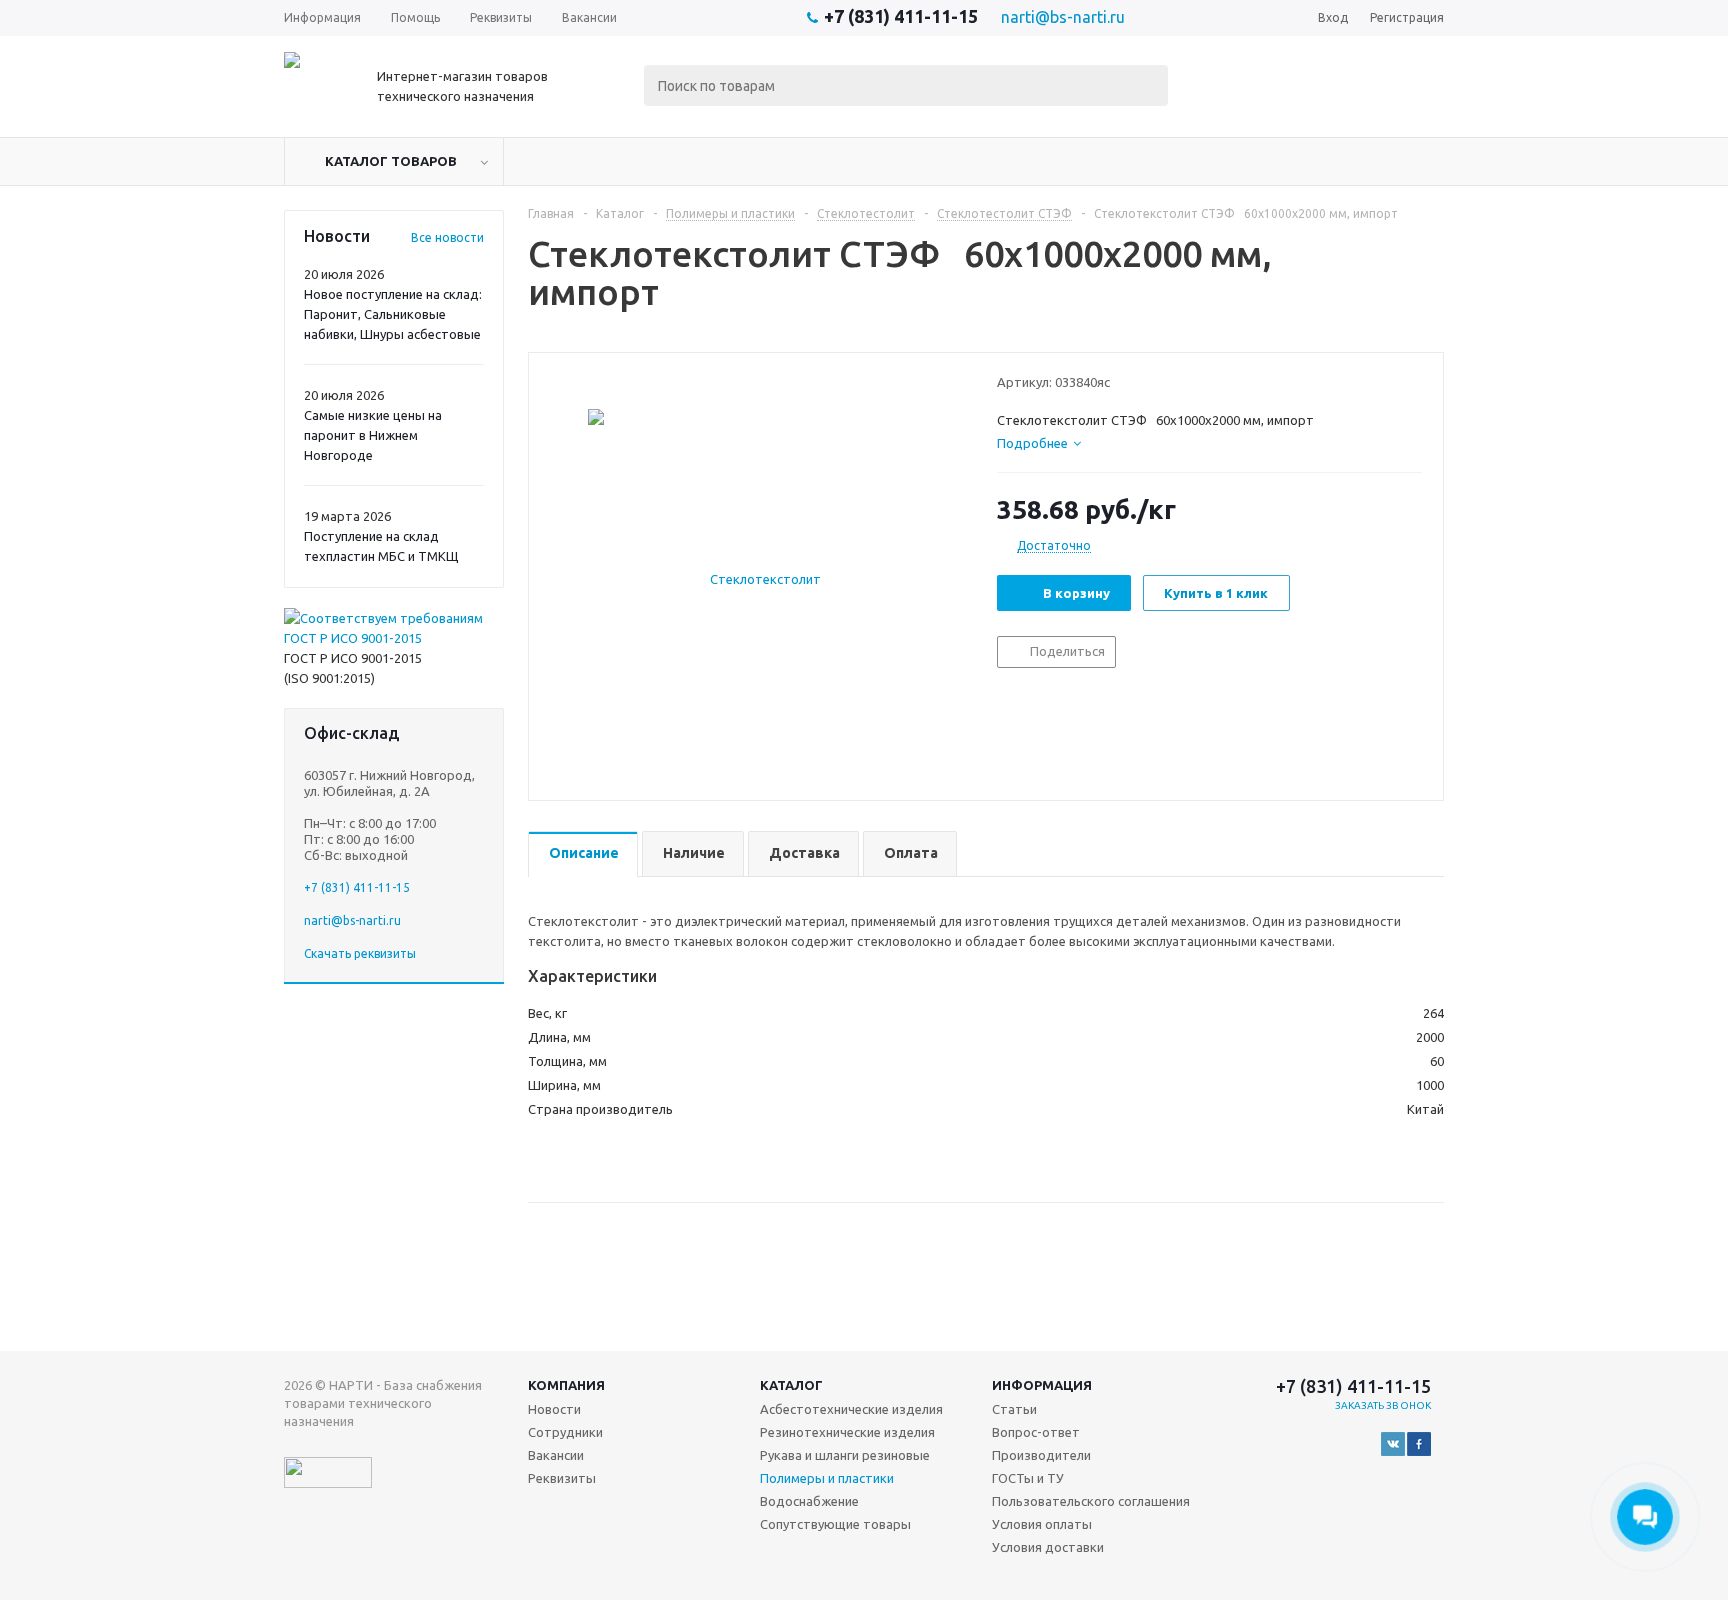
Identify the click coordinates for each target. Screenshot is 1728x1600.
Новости (554, 1409)
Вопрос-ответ (1036, 1432)
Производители (1041, 1455)
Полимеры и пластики (827, 1478)
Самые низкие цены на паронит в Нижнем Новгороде (373, 435)
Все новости (447, 237)
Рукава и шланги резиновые (845, 1455)
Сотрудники (565, 1432)
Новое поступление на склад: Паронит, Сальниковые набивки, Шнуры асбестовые (393, 314)
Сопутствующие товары (835, 1524)
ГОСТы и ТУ (1028, 1478)
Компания (566, 1385)
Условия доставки (1048, 1547)
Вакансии (556, 1455)
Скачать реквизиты (360, 953)
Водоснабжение (809, 1501)
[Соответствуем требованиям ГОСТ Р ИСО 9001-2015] (394, 638)
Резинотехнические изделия (847, 1432)
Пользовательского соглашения (1091, 1501)
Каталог (791, 1385)
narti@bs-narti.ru (1063, 17)
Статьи (1014, 1409)
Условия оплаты (1042, 1524)
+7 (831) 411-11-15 (901, 16)
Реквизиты (562, 1478)
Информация (1042, 1385)
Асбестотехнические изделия (851, 1409)
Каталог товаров (391, 161)
